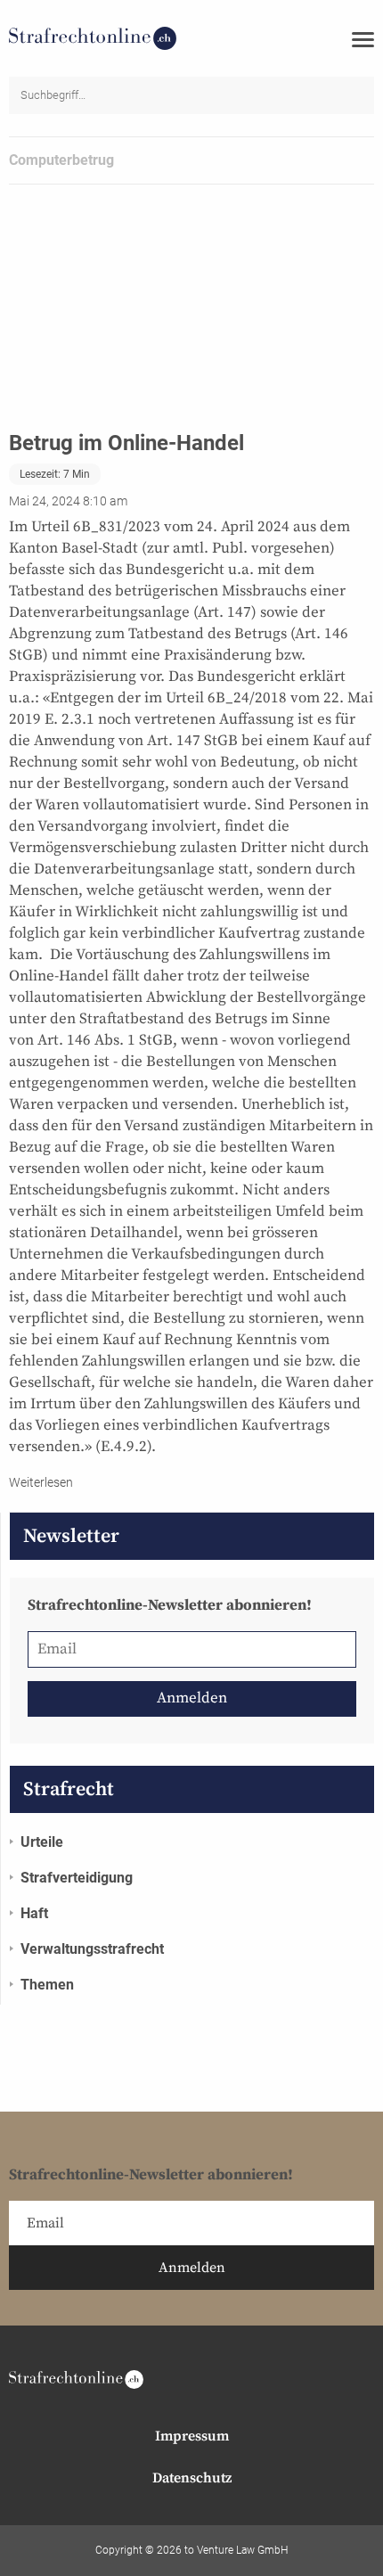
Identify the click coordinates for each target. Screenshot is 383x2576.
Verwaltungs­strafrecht (92, 1949)
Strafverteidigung (77, 1878)
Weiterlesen (41, 1482)
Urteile (42, 1842)
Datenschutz (192, 2478)
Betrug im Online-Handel (126, 443)
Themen (47, 1985)
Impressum (192, 2436)
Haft (34, 1913)
